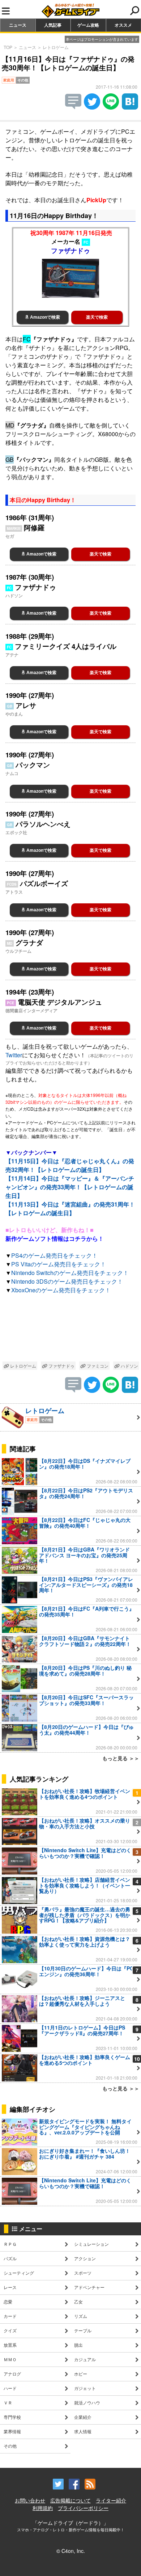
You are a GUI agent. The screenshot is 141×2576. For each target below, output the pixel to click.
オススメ (123, 25)
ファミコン (97, 1366)
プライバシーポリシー (83, 2508)
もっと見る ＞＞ (121, 1758)
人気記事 (53, 25)
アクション (85, 2258)
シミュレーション (91, 2244)
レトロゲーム (56, 47)
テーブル (83, 2330)
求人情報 (83, 2431)
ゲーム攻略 (88, 25)
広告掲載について (70, 2500)
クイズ (10, 2330)
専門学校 (12, 2417)
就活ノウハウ (87, 2402)
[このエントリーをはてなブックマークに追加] (130, 107)
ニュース (18, 25)
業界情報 (12, 2431)
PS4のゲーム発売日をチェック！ (54, 1255)
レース (10, 2287)
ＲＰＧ (10, 2244)
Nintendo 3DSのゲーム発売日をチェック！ (67, 1281)
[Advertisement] (70, 1329)
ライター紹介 (111, 2500)
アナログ (12, 2374)
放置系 (10, 2345)
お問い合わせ (30, 2500)
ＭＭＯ (10, 2359)
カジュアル (85, 2359)
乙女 (78, 2301)
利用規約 (43, 2508)
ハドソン (129, 1366)
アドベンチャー (89, 2287)
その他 (10, 2446)
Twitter (14, 1055)
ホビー (81, 2374)
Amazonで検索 (44, 317)
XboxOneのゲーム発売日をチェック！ (61, 1290)
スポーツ (83, 2273)
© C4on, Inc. (71, 2551)
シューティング (19, 2273)
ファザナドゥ (61, 1366)
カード (10, 2316)
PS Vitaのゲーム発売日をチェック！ (59, 1264)
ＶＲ (8, 2402)
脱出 (78, 2345)
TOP (8, 47)
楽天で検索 (97, 317)
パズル (10, 2258)
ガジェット (85, 2388)
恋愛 (8, 2301)
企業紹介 (83, 2417)
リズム (81, 2316)
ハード (10, 2388)
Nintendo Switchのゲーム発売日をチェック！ (70, 1273)
